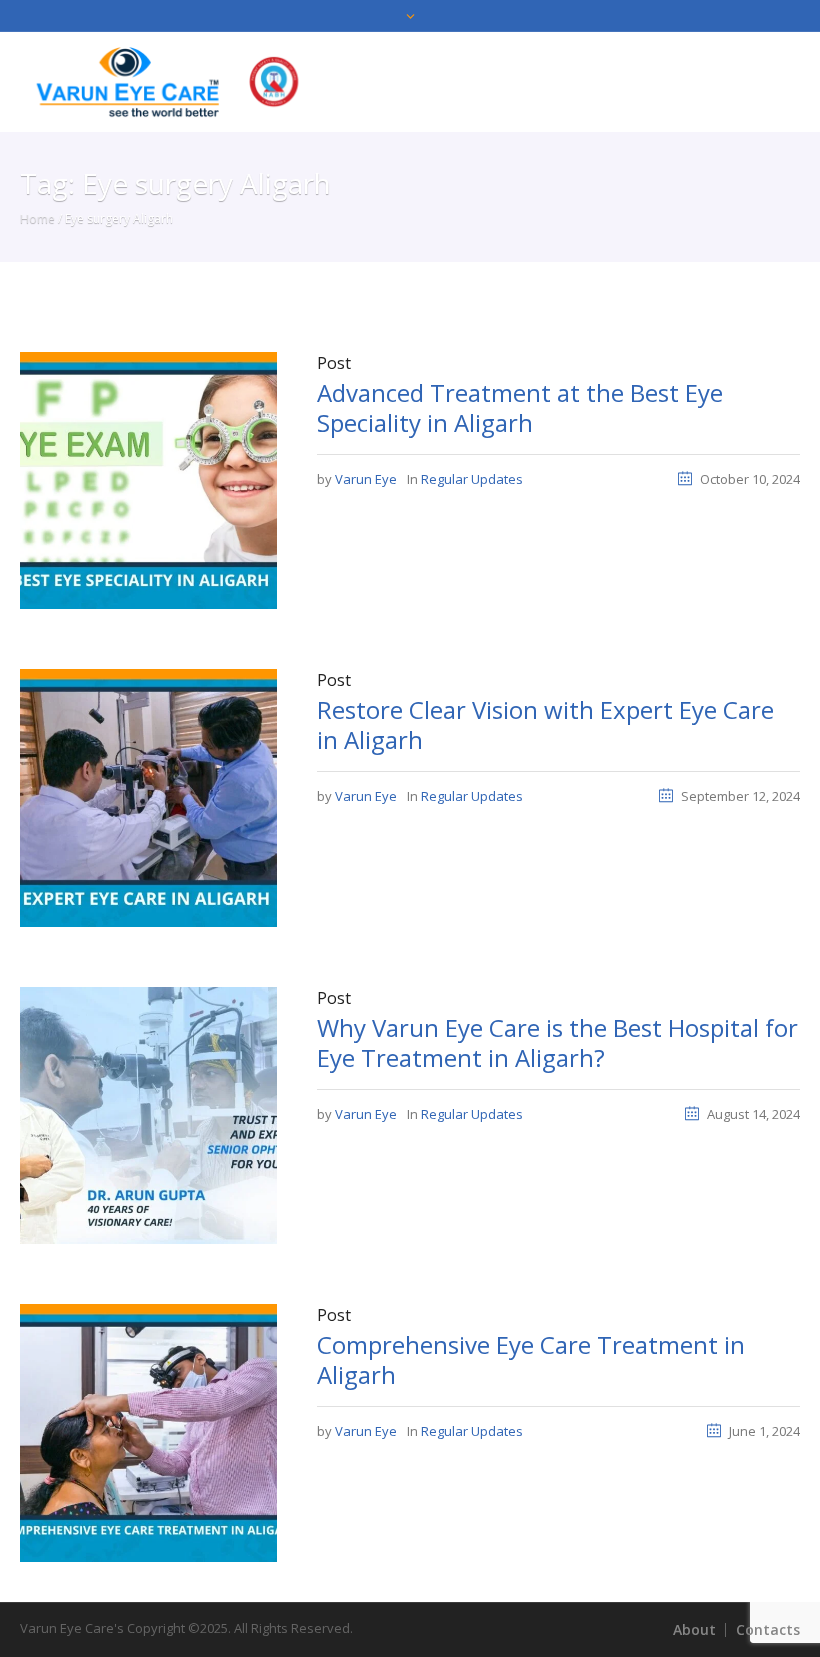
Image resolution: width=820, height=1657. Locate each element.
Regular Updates (472, 479)
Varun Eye (366, 479)
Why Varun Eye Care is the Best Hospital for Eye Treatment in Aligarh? (557, 1042)
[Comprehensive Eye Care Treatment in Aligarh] (148, 1431)
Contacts (768, 1629)
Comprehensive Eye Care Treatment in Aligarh (531, 1359)
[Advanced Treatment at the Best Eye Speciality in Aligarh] (148, 479)
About (694, 1629)
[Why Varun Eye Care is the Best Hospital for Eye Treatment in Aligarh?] (148, 1114)
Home (37, 218)
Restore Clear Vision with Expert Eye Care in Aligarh (545, 724)
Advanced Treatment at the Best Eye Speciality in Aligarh (520, 407)
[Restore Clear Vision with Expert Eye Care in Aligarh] (148, 797)
